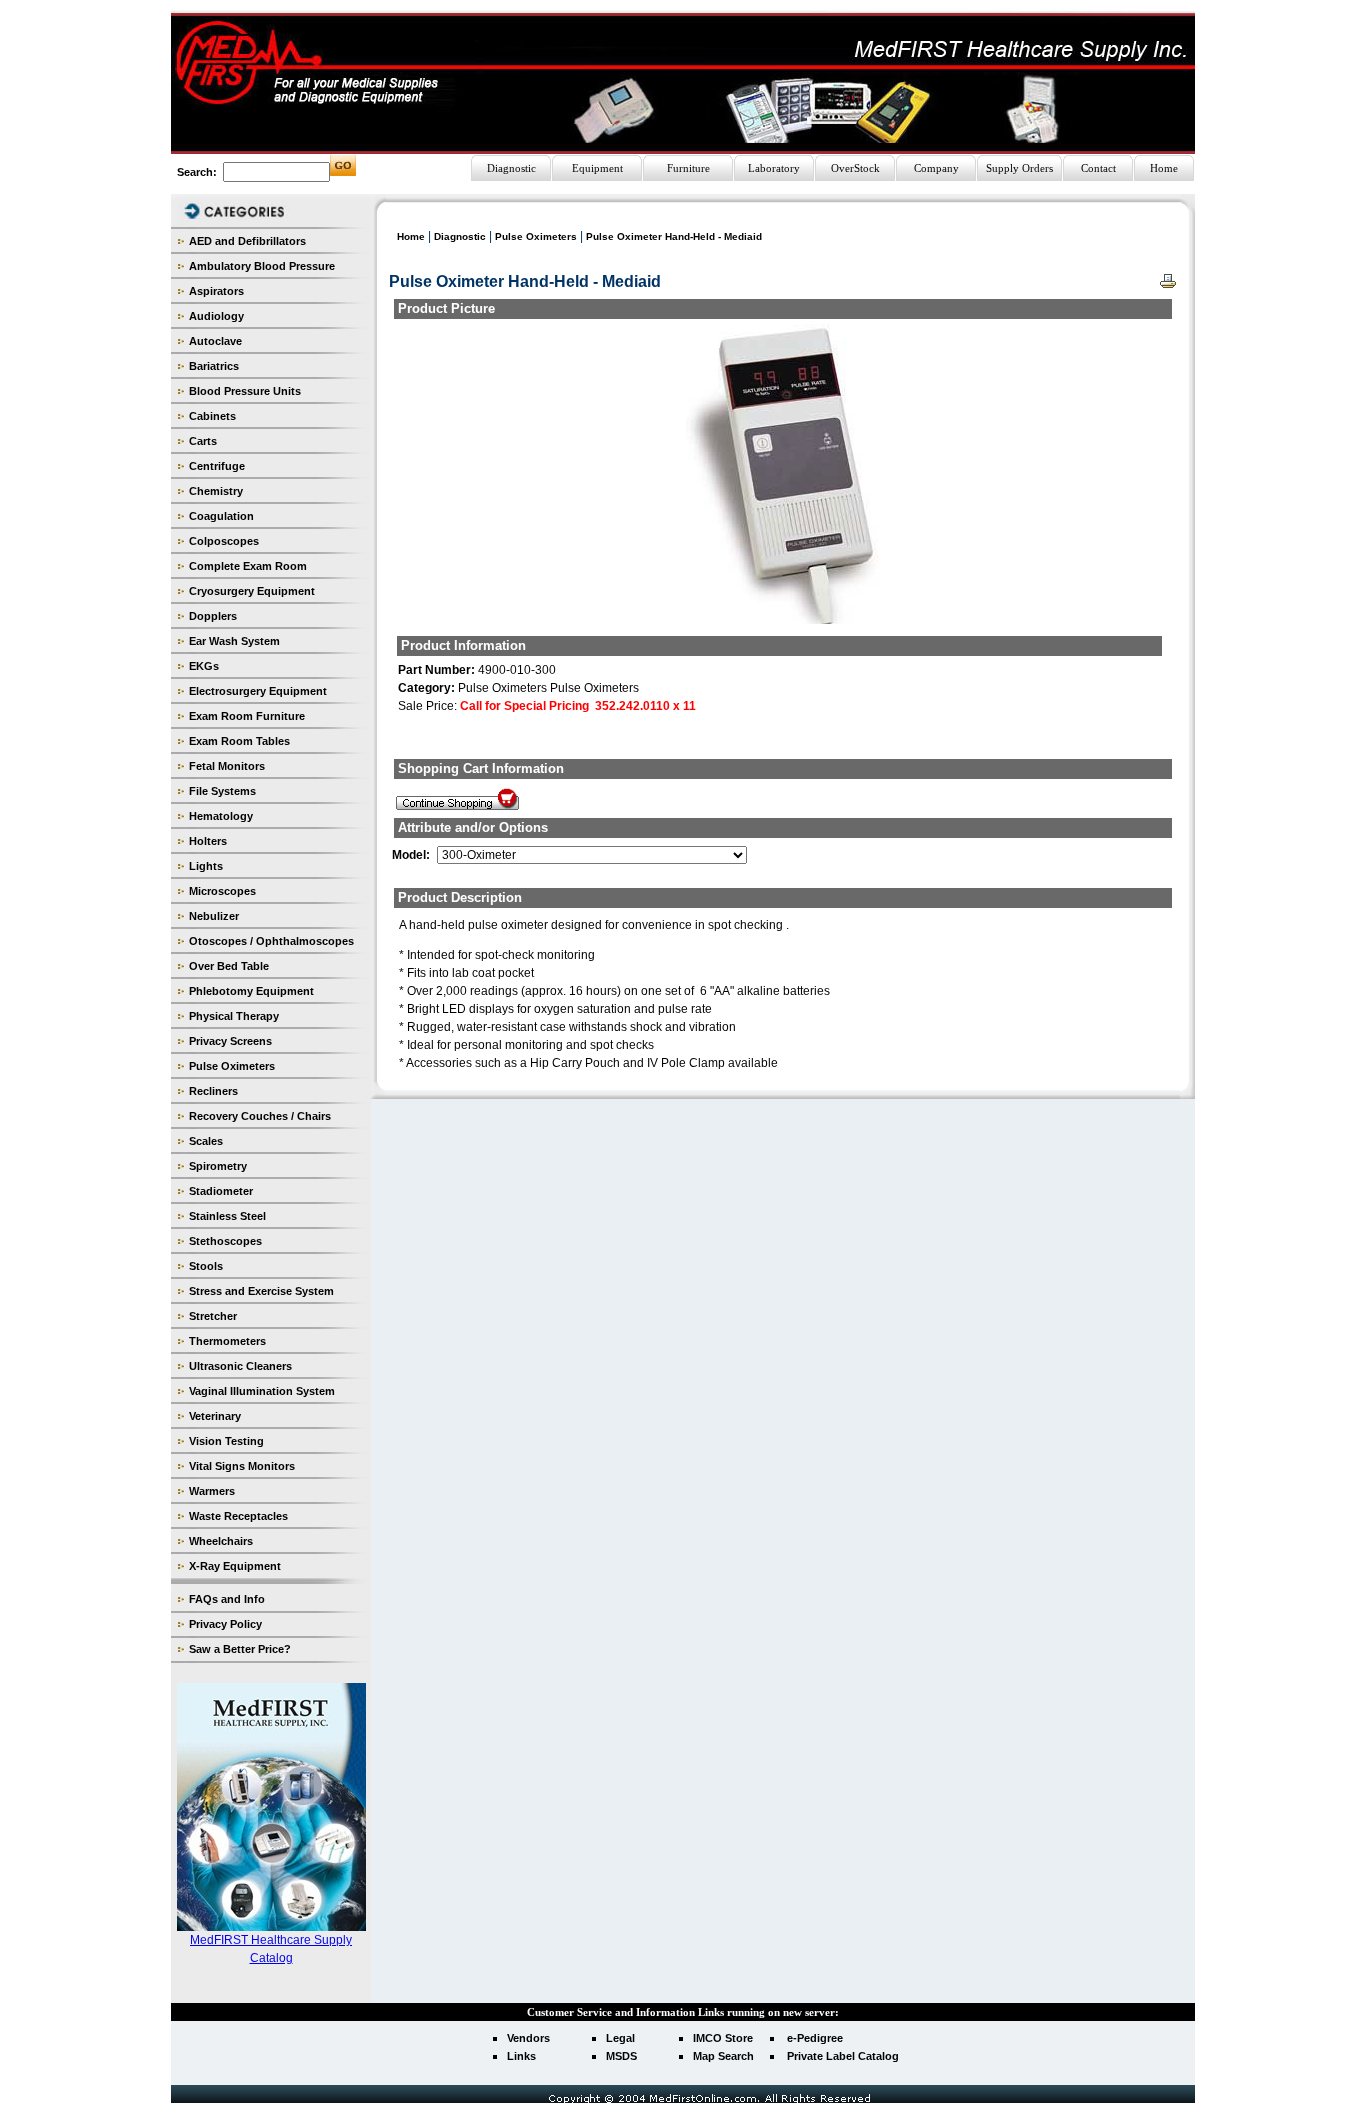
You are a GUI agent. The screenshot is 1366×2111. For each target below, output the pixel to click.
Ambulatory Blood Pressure (262, 266)
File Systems (222, 791)
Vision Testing (226, 1441)
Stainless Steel (227, 1216)
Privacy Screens (230, 1041)
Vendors (528, 2038)
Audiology (216, 316)
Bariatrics (214, 366)
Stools (206, 1266)
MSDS (621, 2056)
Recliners (213, 1091)
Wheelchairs (221, 1541)
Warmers (212, 1491)
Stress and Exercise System (261, 1291)
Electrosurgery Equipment (258, 691)
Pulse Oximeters (232, 1066)
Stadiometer (221, 1191)
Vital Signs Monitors (242, 1466)
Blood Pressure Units (245, 391)
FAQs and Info (227, 1599)
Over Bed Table (229, 966)
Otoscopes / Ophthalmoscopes (271, 941)
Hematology (221, 816)
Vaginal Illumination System (262, 1391)
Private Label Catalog (843, 2056)
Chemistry (216, 491)
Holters (208, 841)
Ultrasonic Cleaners (240, 1366)
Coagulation (221, 516)
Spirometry (218, 1166)
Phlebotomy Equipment (251, 991)
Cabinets (212, 416)
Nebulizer (214, 916)
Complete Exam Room (248, 566)
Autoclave (215, 341)
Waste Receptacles (238, 1516)
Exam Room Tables (239, 741)
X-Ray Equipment (235, 1566)
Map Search (723, 2056)
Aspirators (216, 291)
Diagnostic (460, 236)
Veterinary (215, 1416)
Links (521, 2056)
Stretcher (213, 1316)
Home (411, 236)
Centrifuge (217, 466)
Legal (620, 2038)
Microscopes (222, 891)
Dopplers (213, 616)
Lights (206, 866)
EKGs (204, 666)
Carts (203, 441)
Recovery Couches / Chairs (260, 1116)
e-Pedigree (815, 2038)
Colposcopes (224, 541)
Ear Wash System (234, 641)
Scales (206, 1141)
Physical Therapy (234, 1016)
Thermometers (227, 1341)
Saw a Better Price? (240, 1649)
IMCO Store (723, 2038)
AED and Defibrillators (247, 241)
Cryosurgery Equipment (252, 591)
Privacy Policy (225, 1624)
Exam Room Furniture (247, 716)
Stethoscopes (225, 1241)
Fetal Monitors (227, 766)
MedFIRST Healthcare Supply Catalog (271, 1949)
